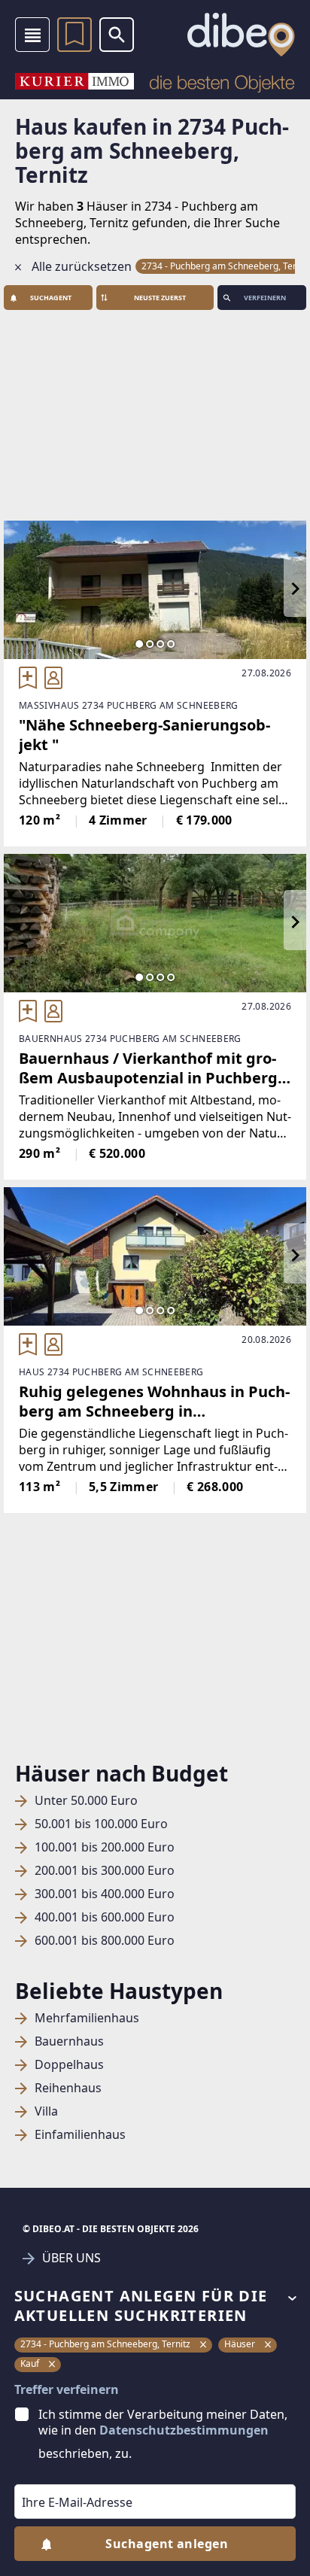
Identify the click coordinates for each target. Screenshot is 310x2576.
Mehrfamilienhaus (87, 2018)
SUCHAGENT (51, 298)
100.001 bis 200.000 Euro (105, 1847)
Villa (46, 2111)
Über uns (71, 2258)
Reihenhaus (68, 2088)
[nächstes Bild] (295, 590)
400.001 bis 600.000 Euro (105, 1917)
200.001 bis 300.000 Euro (105, 1871)
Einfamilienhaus (80, 2135)
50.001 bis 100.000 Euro (101, 1824)
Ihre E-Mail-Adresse (58, 2474)
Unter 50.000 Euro (86, 1801)
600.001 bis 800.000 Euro (105, 1941)
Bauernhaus (69, 2041)
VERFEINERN (265, 298)
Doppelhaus (69, 2065)
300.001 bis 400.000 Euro (105, 1894)
